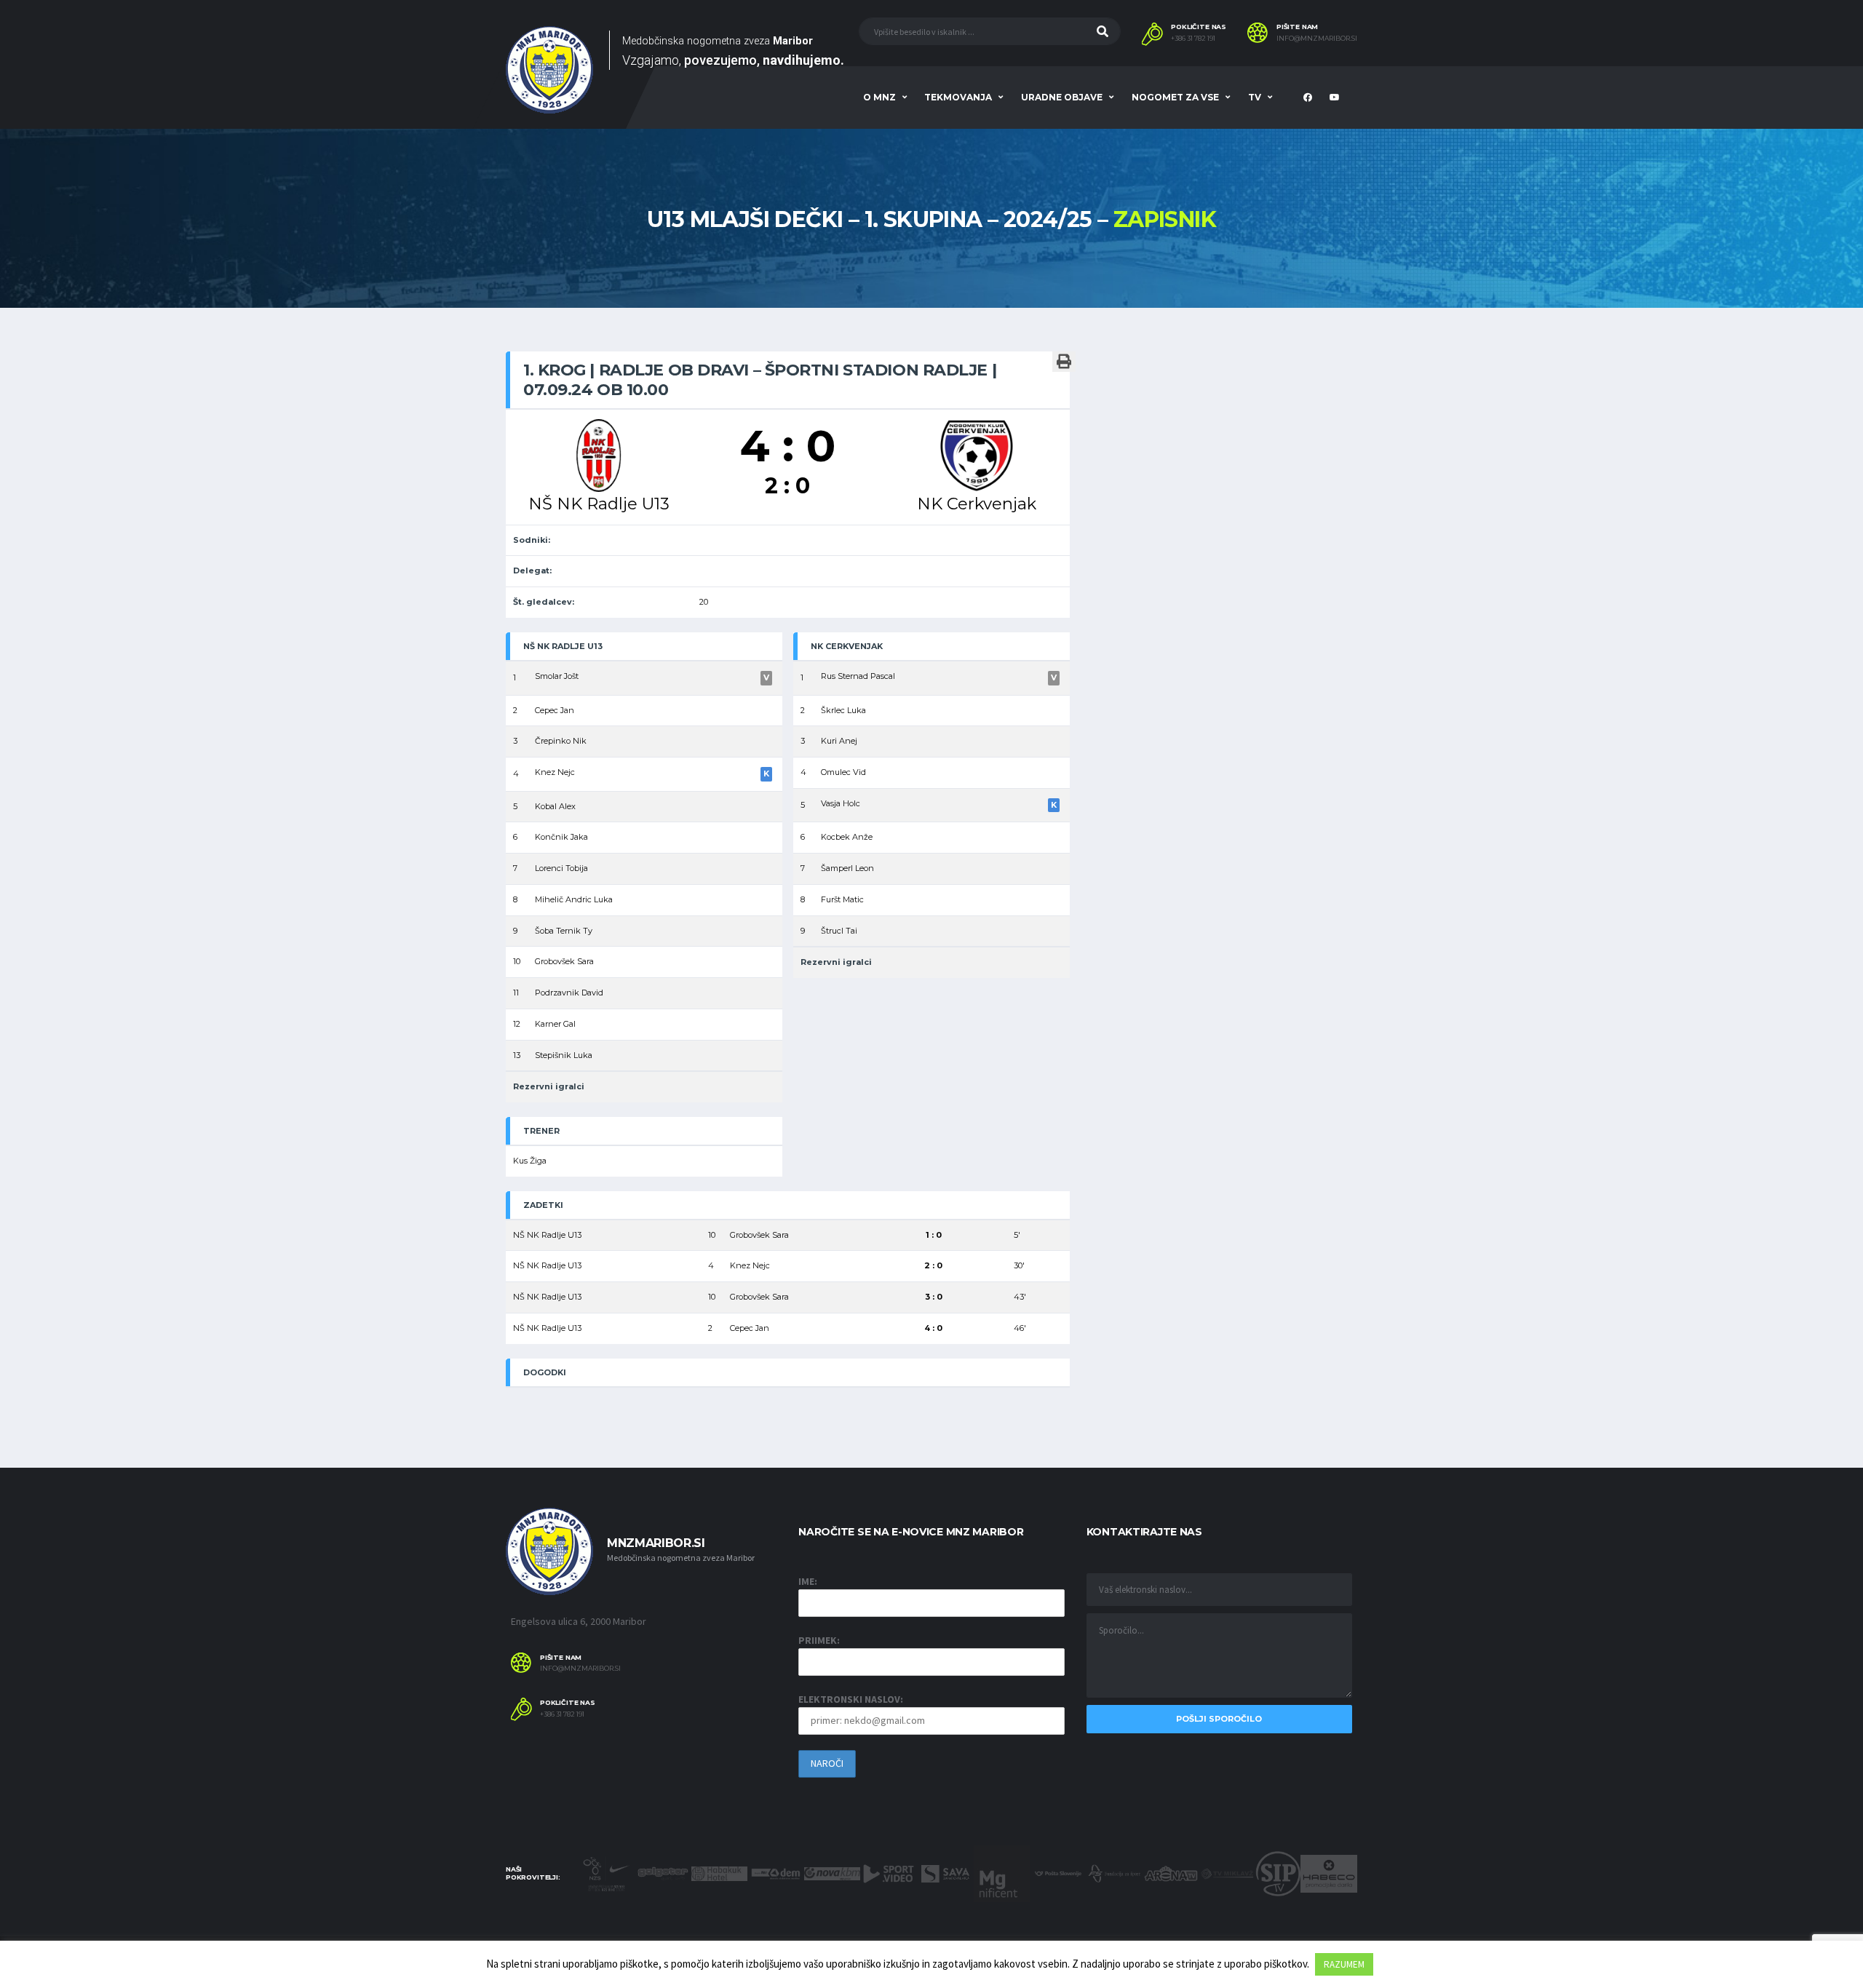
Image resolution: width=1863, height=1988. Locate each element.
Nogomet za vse (1175, 97)
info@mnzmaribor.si (1317, 39)
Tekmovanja (958, 97)
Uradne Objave (1062, 97)
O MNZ (879, 97)
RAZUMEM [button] (1344, 1964)
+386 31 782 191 (1193, 39)
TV (1255, 97)
